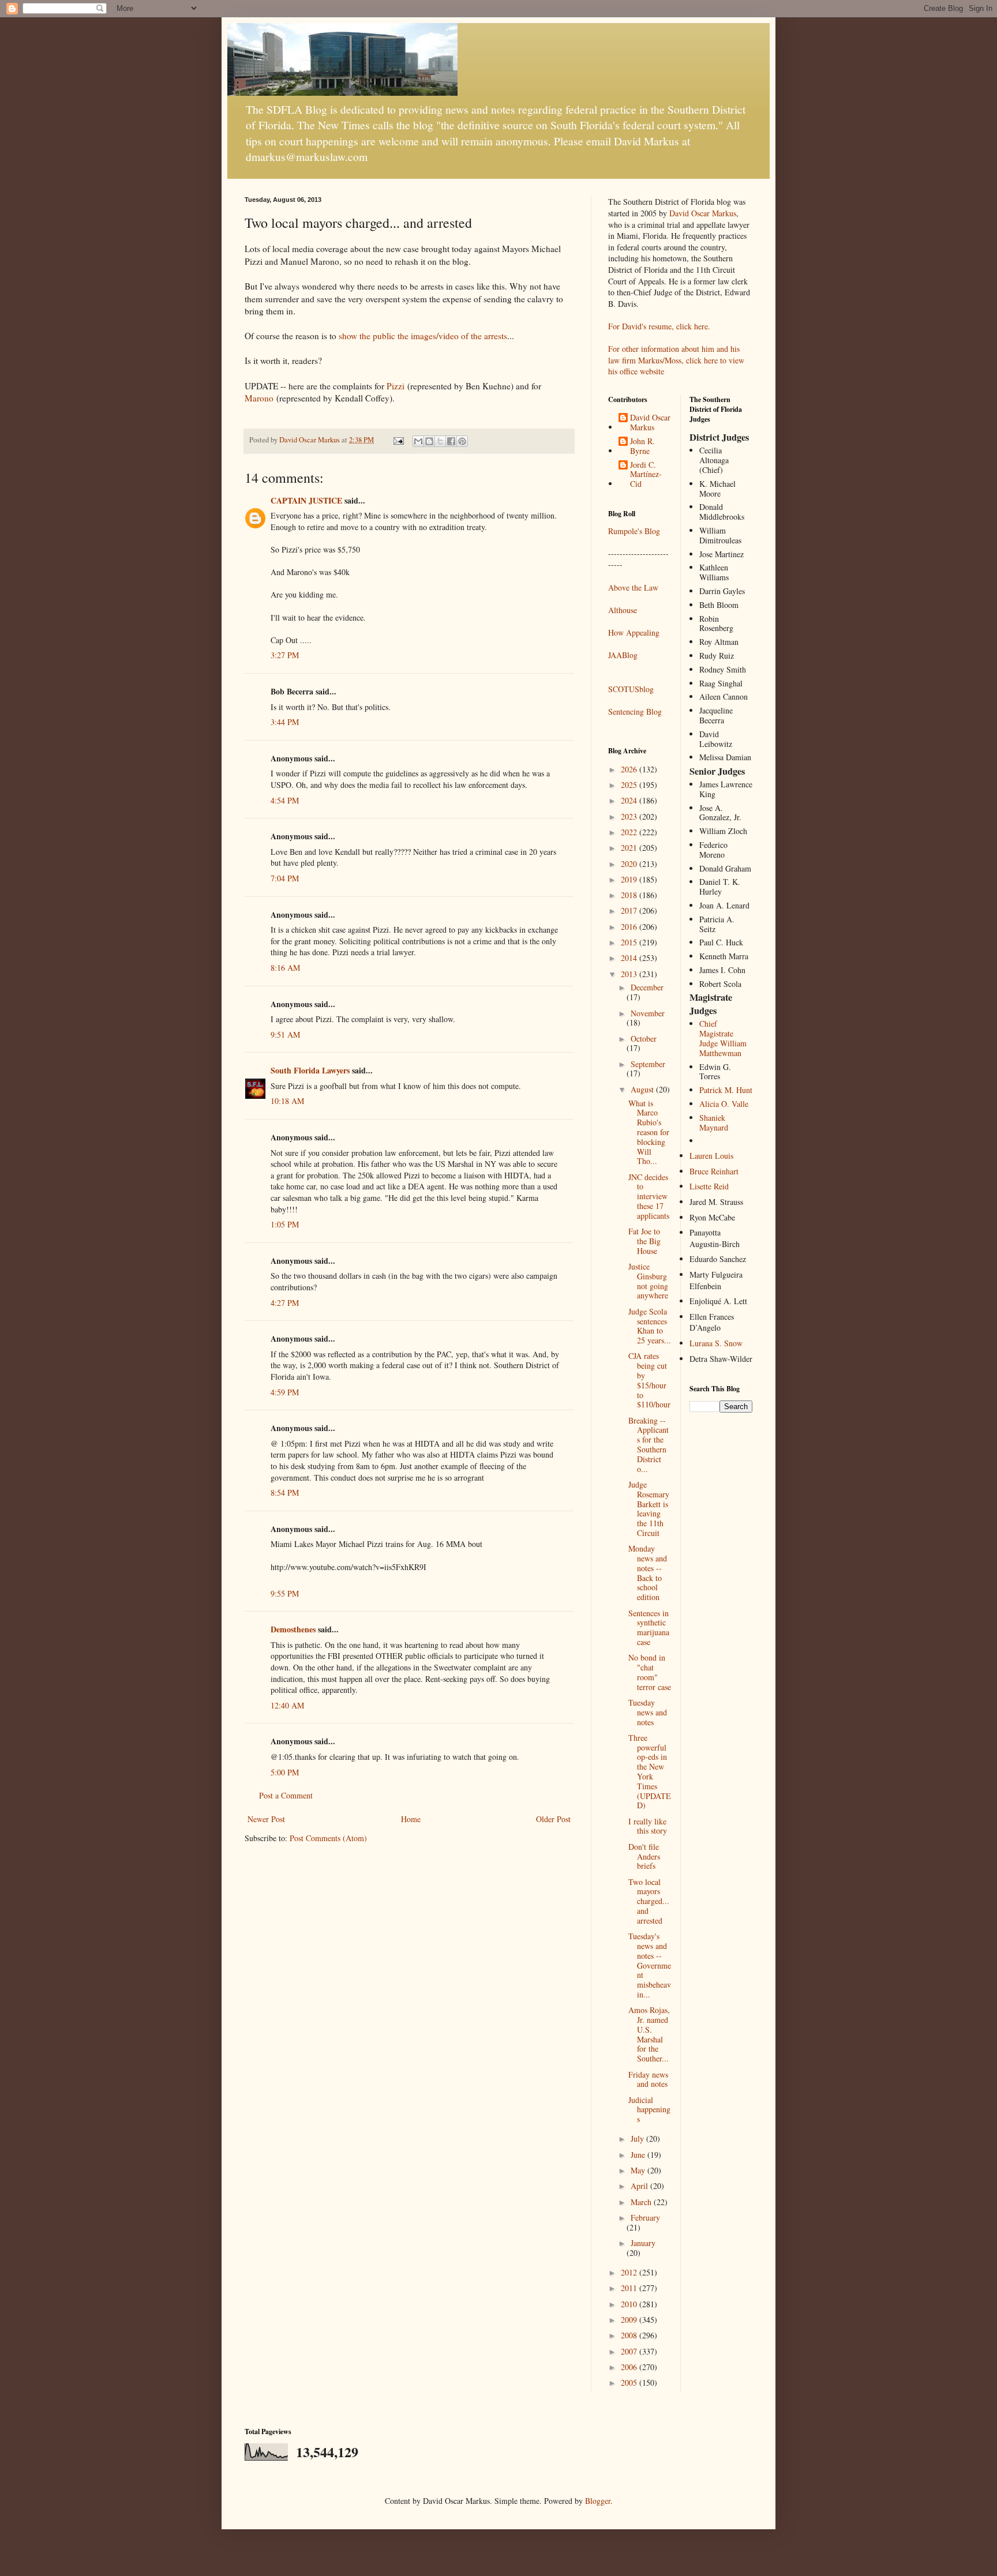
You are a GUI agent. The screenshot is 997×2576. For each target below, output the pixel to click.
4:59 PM (285, 1392)
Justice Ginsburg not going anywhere (648, 1281)
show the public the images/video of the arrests (423, 336)
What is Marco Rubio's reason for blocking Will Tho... (649, 1132)
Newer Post (266, 1819)
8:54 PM (285, 1492)
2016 (630, 927)
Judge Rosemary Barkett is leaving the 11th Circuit (649, 1509)
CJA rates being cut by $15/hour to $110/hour (649, 1380)
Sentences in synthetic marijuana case (649, 1627)
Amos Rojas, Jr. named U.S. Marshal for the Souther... (649, 2034)
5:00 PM (285, 1772)
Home (411, 1819)
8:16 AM (285, 968)
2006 (630, 2367)
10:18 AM (287, 1101)
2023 (630, 816)
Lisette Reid (709, 1186)
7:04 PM (285, 878)
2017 (630, 910)
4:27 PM (285, 1303)
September (648, 1064)
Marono (259, 398)
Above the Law (633, 587)
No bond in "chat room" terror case (650, 1672)
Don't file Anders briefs (644, 1856)
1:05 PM (285, 1224)
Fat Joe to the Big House (644, 1241)
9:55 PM (285, 1593)
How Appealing (634, 632)
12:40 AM (287, 1705)
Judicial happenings (649, 2110)
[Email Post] (398, 440)
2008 (630, 2335)
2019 (630, 879)
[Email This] (418, 441)
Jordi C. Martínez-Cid (646, 475)
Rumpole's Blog (634, 531)
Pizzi (396, 386)
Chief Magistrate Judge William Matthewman (723, 1038)
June (639, 2155)
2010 (630, 2304)
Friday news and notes (648, 2079)
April (640, 2186)
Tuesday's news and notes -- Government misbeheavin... (650, 1965)
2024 (630, 800)
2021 (630, 848)
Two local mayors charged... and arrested (649, 1901)
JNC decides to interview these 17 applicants (649, 1196)
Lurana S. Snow (716, 1343)
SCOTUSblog (631, 689)
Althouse (623, 610)
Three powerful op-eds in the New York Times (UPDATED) (650, 1772)
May (639, 2170)
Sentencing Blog (635, 711)
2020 (630, 864)
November (648, 1013)
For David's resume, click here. (659, 326)
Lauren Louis (711, 1156)
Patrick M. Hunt (726, 1090)
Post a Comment (286, 1795)
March (642, 2202)
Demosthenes (293, 1629)
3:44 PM (285, 722)
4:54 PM (285, 800)
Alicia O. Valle (724, 1104)
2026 (630, 769)
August (643, 1089)
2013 (630, 974)
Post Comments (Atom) (328, 1838)
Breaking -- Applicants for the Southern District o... (649, 1445)
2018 (630, 895)
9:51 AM (285, 1034)
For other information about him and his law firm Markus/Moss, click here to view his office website (676, 360)
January (643, 2243)
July (638, 2138)
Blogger (598, 2501)
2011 (630, 2288)
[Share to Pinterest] (462, 441)
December (647, 987)
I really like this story (648, 1826)
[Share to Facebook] (451, 441)
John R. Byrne (642, 446)
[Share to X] (440, 441)
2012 (630, 2272)
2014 (630, 958)
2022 (630, 832)
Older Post (553, 1819)
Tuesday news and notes (648, 1712)
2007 (630, 2351)
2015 (630, 942)
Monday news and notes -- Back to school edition (648, 1573)
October (644, 1039)
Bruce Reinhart (714, 1171)
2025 (630, 785)
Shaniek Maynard (714, 1122)
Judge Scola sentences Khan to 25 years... (650, 1326)
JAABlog (623, 655)
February (645, 2218)
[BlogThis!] (429, 441)
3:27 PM (285, 655)
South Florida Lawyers (310, 1070)
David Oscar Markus (703, 213)
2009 (630, 2320)
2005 (630, 2382)
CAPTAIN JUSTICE (306, 500)
